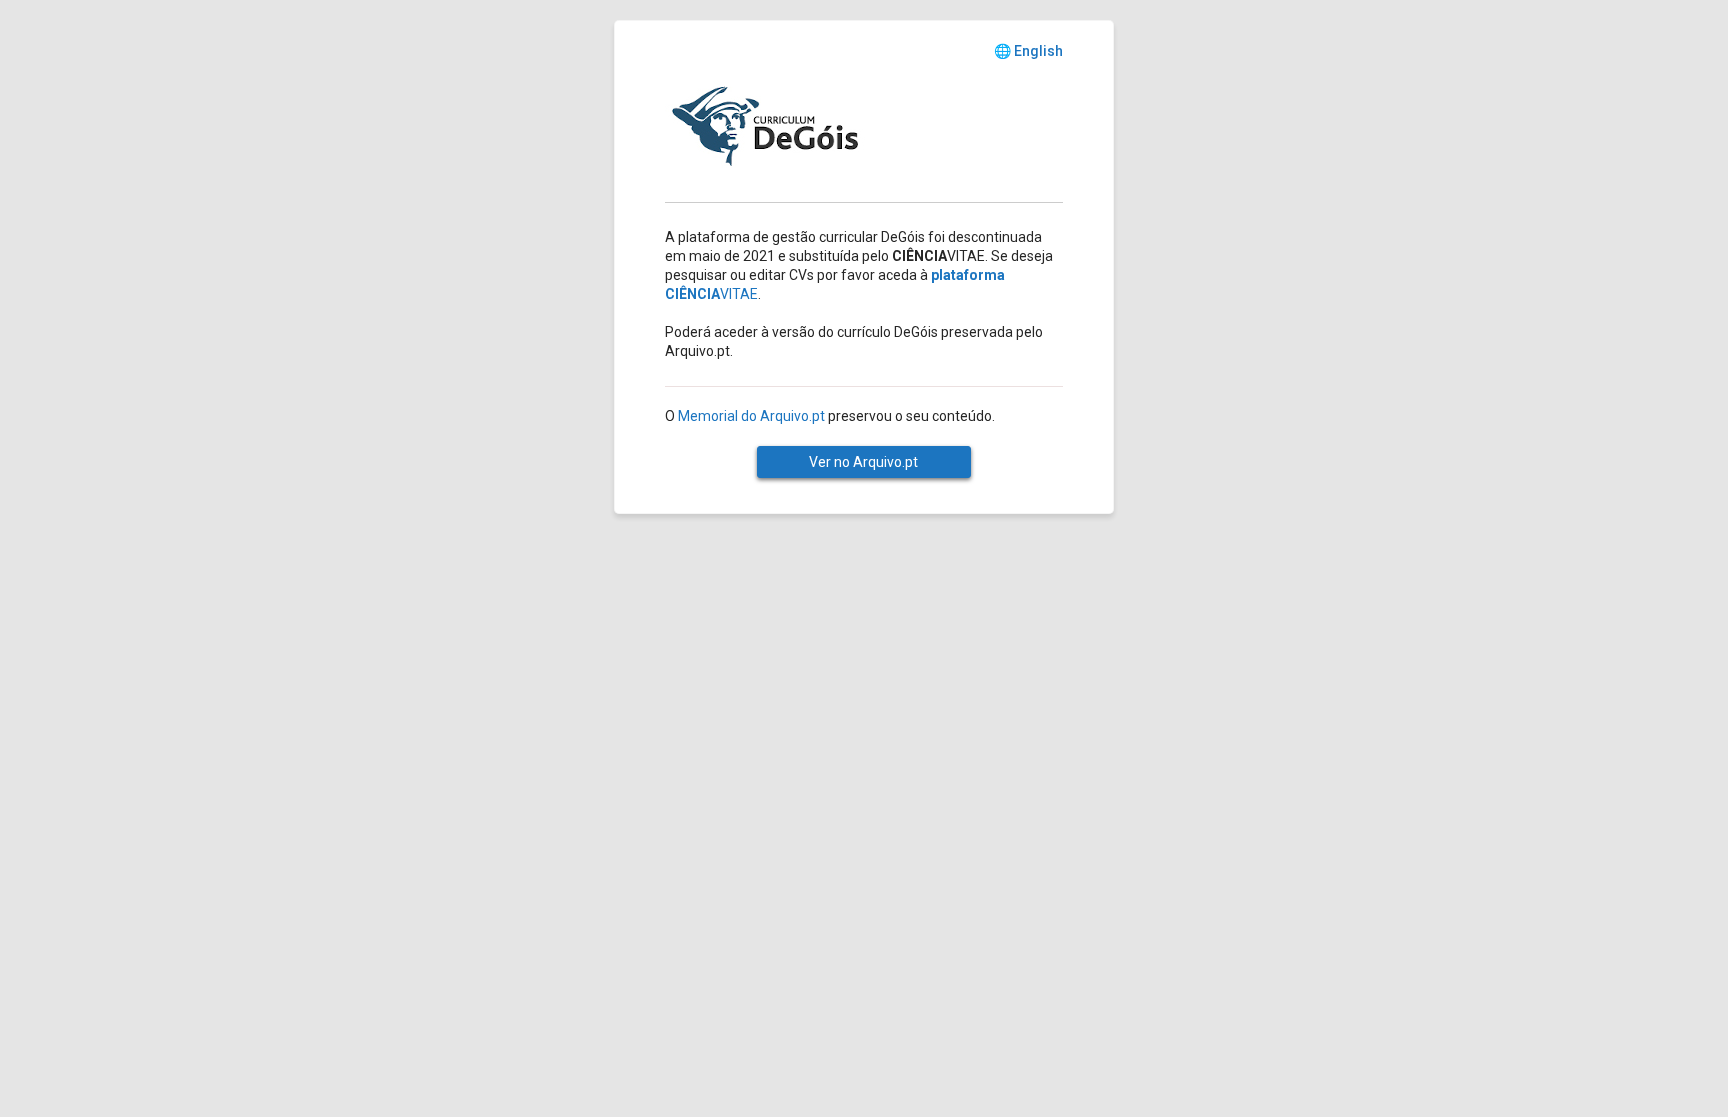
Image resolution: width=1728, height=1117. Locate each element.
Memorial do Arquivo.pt (751, 416)
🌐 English (1028, 51)
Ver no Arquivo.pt (863, 462)
